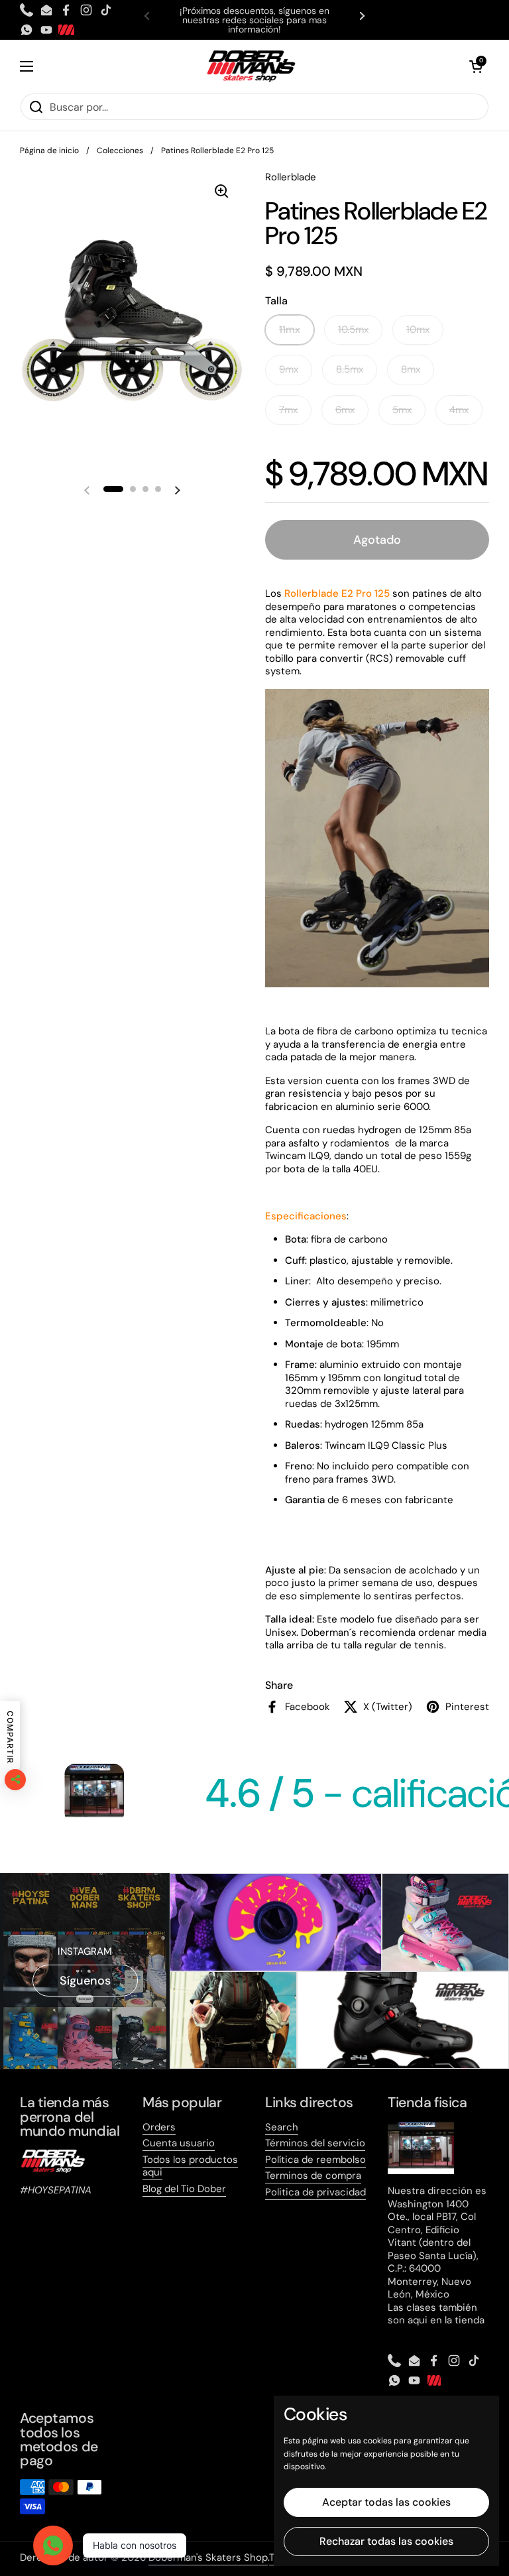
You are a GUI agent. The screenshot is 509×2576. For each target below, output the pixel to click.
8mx (411, 369)
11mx (290, 330)
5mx (402, 410)
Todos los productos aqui (190, 2166)
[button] (476, 66)
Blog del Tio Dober (184, 2189)
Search (282, 2127)
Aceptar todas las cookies (386, 2502)
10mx (418, 330)
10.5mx (353, 330)
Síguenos (85, 1981)
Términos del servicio (315, 2143)
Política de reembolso (315, 2160)
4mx (459, 410)
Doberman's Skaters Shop (208, 2557)
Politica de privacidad (315, 2192)
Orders (159, 2127)
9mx (289, 369)
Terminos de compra (313, 2176)
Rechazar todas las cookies (386, 2541)
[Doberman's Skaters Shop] (251, 66)
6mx (345, 410)
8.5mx (350, 369)
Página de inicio (49, 151)
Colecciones (120, 151)
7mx (288, 410)
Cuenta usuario (179, 2143)
